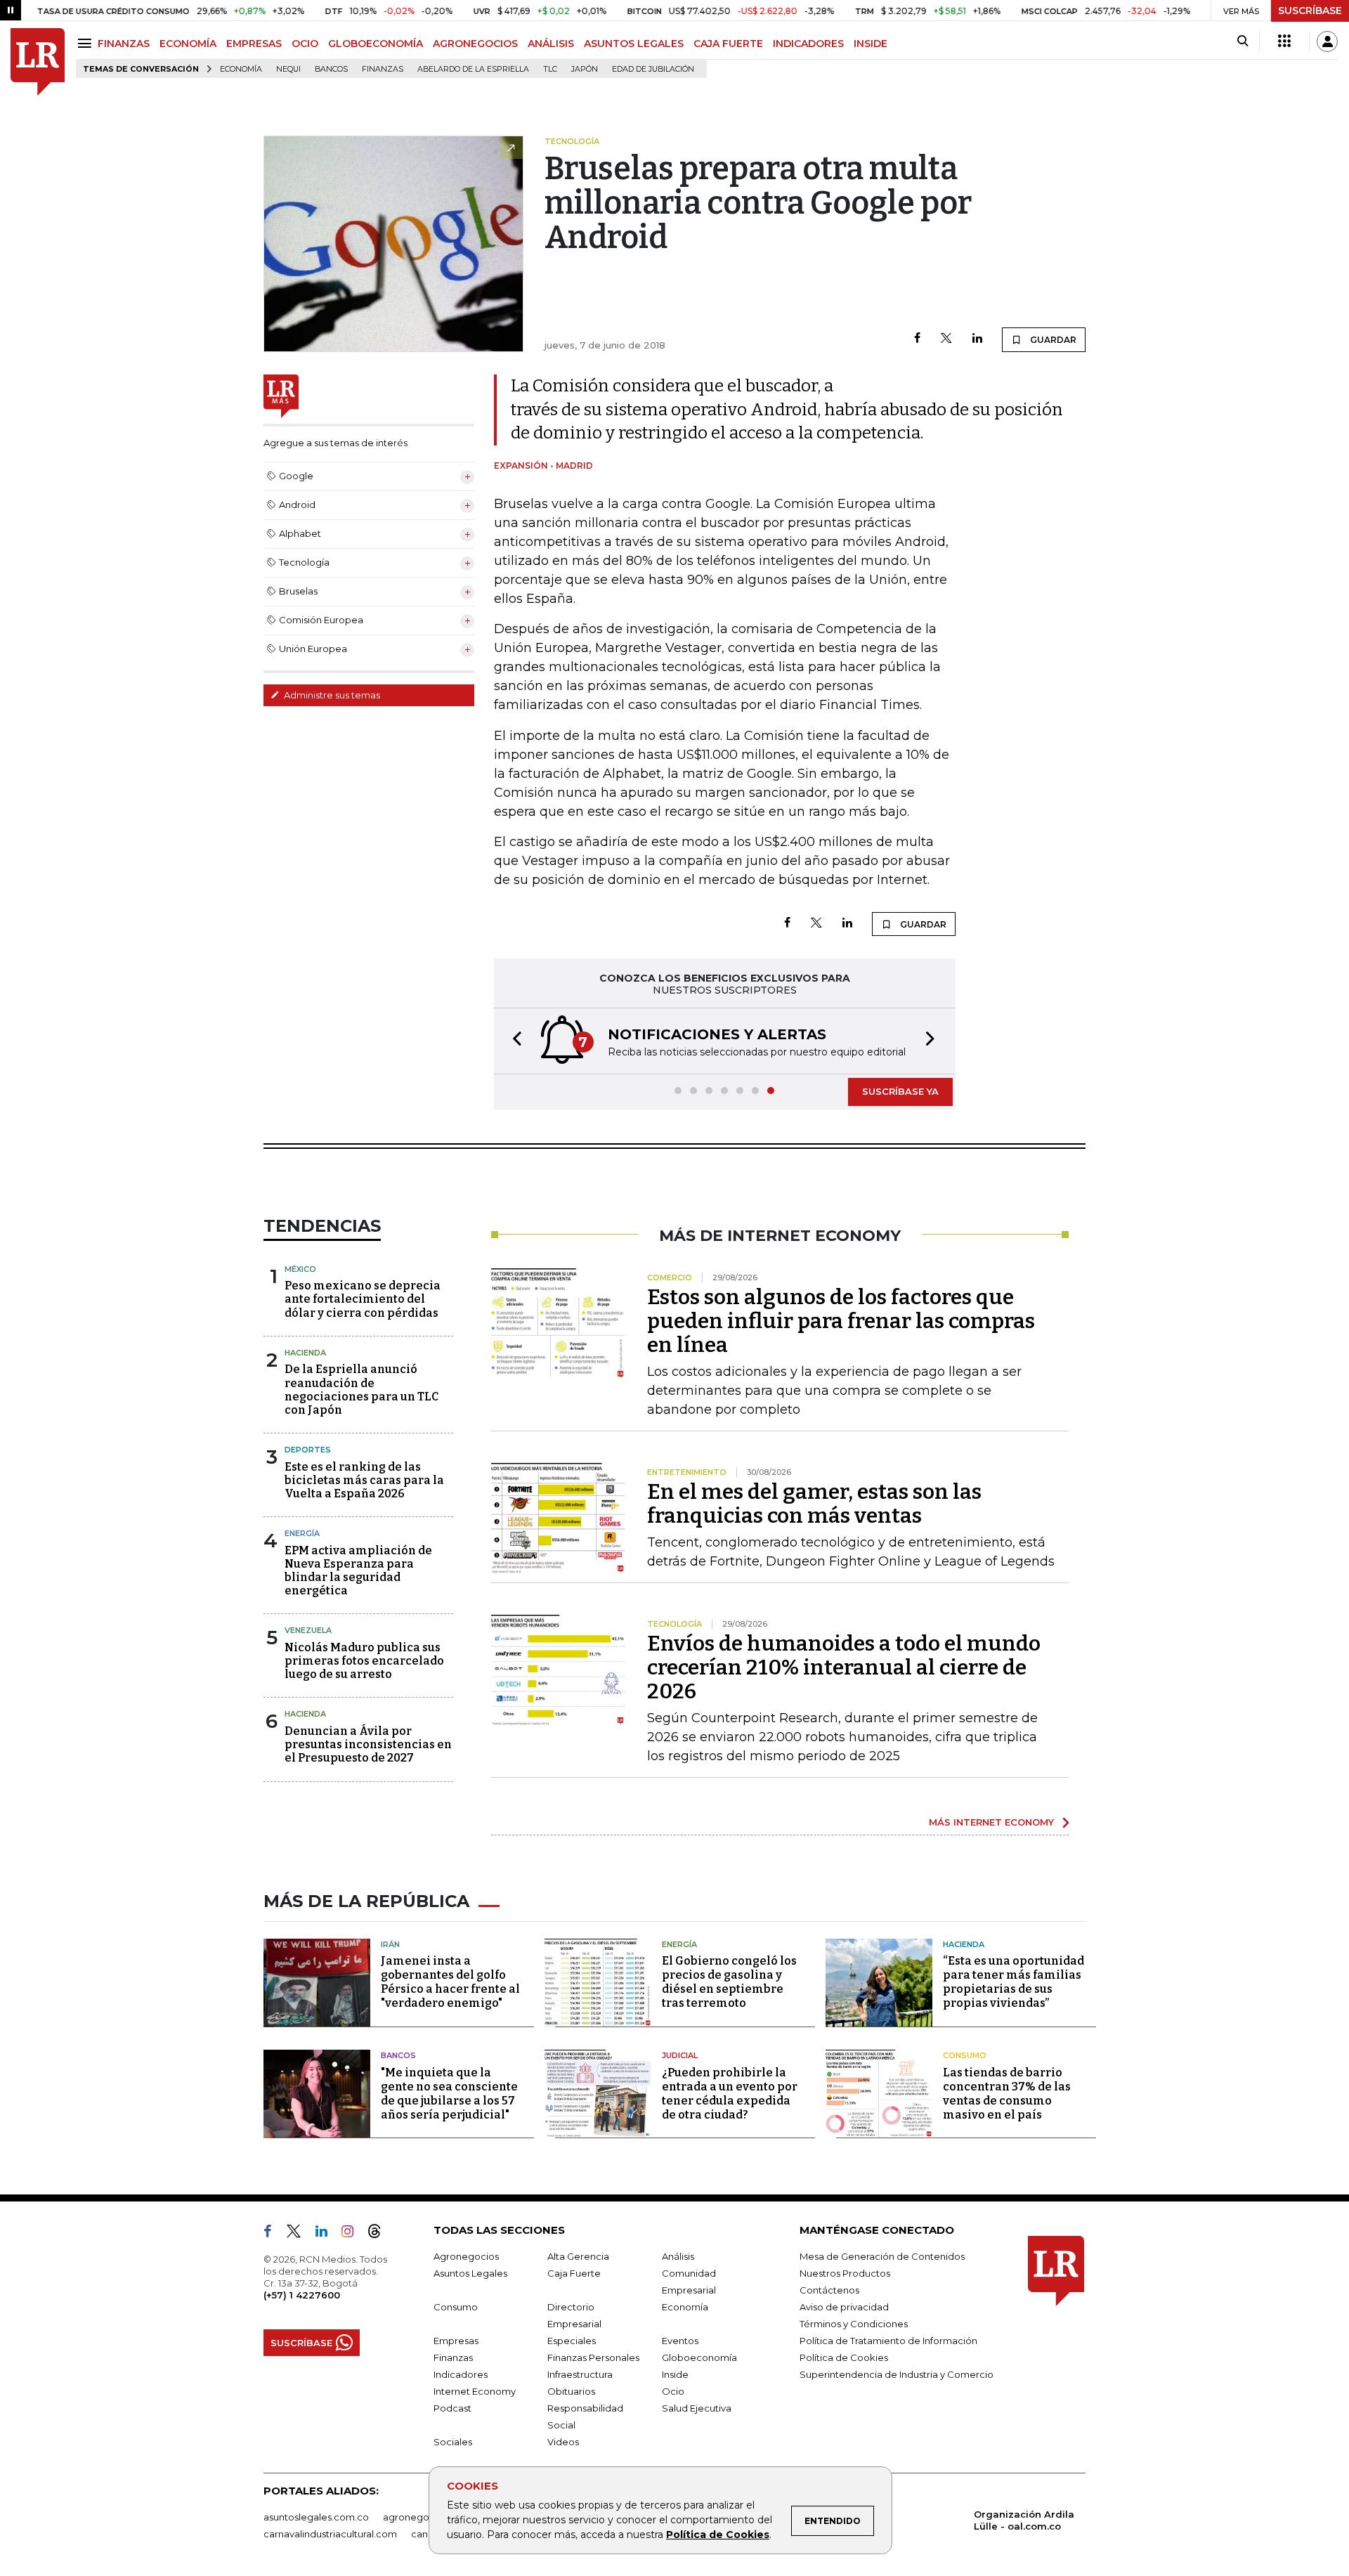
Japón (585, 69)
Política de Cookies (718, 2535)
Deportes (308, 1450)
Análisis (678, 2256)
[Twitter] (946, 339)
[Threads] (380, 2234)
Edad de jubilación (653, 69)
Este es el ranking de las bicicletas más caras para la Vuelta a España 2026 (364, 1480)
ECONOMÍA (188, 44)
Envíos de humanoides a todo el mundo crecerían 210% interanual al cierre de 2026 (844, 1667)
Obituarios (571, 2391)
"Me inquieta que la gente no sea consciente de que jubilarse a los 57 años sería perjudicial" (449, 2094)
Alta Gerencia (578, 2256)
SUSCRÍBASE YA (900, 1091)
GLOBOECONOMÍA (376, 44)
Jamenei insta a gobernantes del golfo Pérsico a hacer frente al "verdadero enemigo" (450, 1982)
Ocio (673, 2391)
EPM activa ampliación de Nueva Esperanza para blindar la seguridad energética (358, 1571)
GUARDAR (1052, 340)
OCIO (305, 44)
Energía (302, 1533)
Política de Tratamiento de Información (888, 2341)
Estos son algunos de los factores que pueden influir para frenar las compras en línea (841, 1321)
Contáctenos (829, 2290)
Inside (675, 2374)
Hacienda (305, 1353)
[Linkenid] (327, 2234)
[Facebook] (917, 339)
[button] (513, 1041)
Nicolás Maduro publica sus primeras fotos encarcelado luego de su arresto (364, 1661)
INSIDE (871, 44)
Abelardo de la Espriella (473, 69)
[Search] (1243, 41)
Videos (563, 2442)
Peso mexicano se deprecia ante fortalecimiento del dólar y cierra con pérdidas (363, 1299)
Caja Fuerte (574, 2273)
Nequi (288, 69)
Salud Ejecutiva (697, 2408)
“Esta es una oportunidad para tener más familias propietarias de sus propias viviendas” (1014, 1982)
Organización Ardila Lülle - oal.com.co (1024, 2520)
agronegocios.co (422, 2517)
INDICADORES (808, 44)
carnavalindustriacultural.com (330, 2534)
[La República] (38, 62)
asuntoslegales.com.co (316, 2517)
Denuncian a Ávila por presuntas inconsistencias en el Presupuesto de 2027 (368, 1744)
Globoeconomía (699, 2357)
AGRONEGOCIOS (475, 44)
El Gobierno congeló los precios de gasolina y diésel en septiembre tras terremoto (729, 1982)
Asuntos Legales (470, 2273)
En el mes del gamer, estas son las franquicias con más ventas (814, 1504)
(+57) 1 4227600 (302, 2295)
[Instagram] (353, 2234)
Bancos (331, 69)
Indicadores (461, 2374)
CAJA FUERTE (728, 44)
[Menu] (87, 43)
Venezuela (308, 1630)
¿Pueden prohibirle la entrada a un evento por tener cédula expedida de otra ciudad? (730, 2094)
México (300, 1269)
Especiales (572, 2341)
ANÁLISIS (551, 44)
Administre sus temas (331, 695)
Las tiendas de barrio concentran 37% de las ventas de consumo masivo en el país (1007, 2094)
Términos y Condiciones (854, 2324)
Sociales (453, 2442)
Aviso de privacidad (844, 2307)
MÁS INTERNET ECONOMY (991, 1822)
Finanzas (383, 69)
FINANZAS (124, 44)
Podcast (452, 2408)
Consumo (965, 2055)
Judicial (680, 2055)
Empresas (456, 2341)
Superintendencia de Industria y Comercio (897, 2374)
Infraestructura (580, 2374)
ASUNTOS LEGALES (634, 44)
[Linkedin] (977, 339)
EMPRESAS (254, 44)
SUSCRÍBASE (1310, 11)
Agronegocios (466, 2256)
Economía (241, 69)
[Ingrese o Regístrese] (1327, 41)
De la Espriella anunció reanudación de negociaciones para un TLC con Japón (361, 1390)
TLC (550, 69)
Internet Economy (475, 2391)
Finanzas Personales (593, 2357)
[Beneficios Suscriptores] (1284, 41)
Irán (390, 1944)
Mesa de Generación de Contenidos (882, 2256)
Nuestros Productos (845, 2273)
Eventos (680, 2341)
